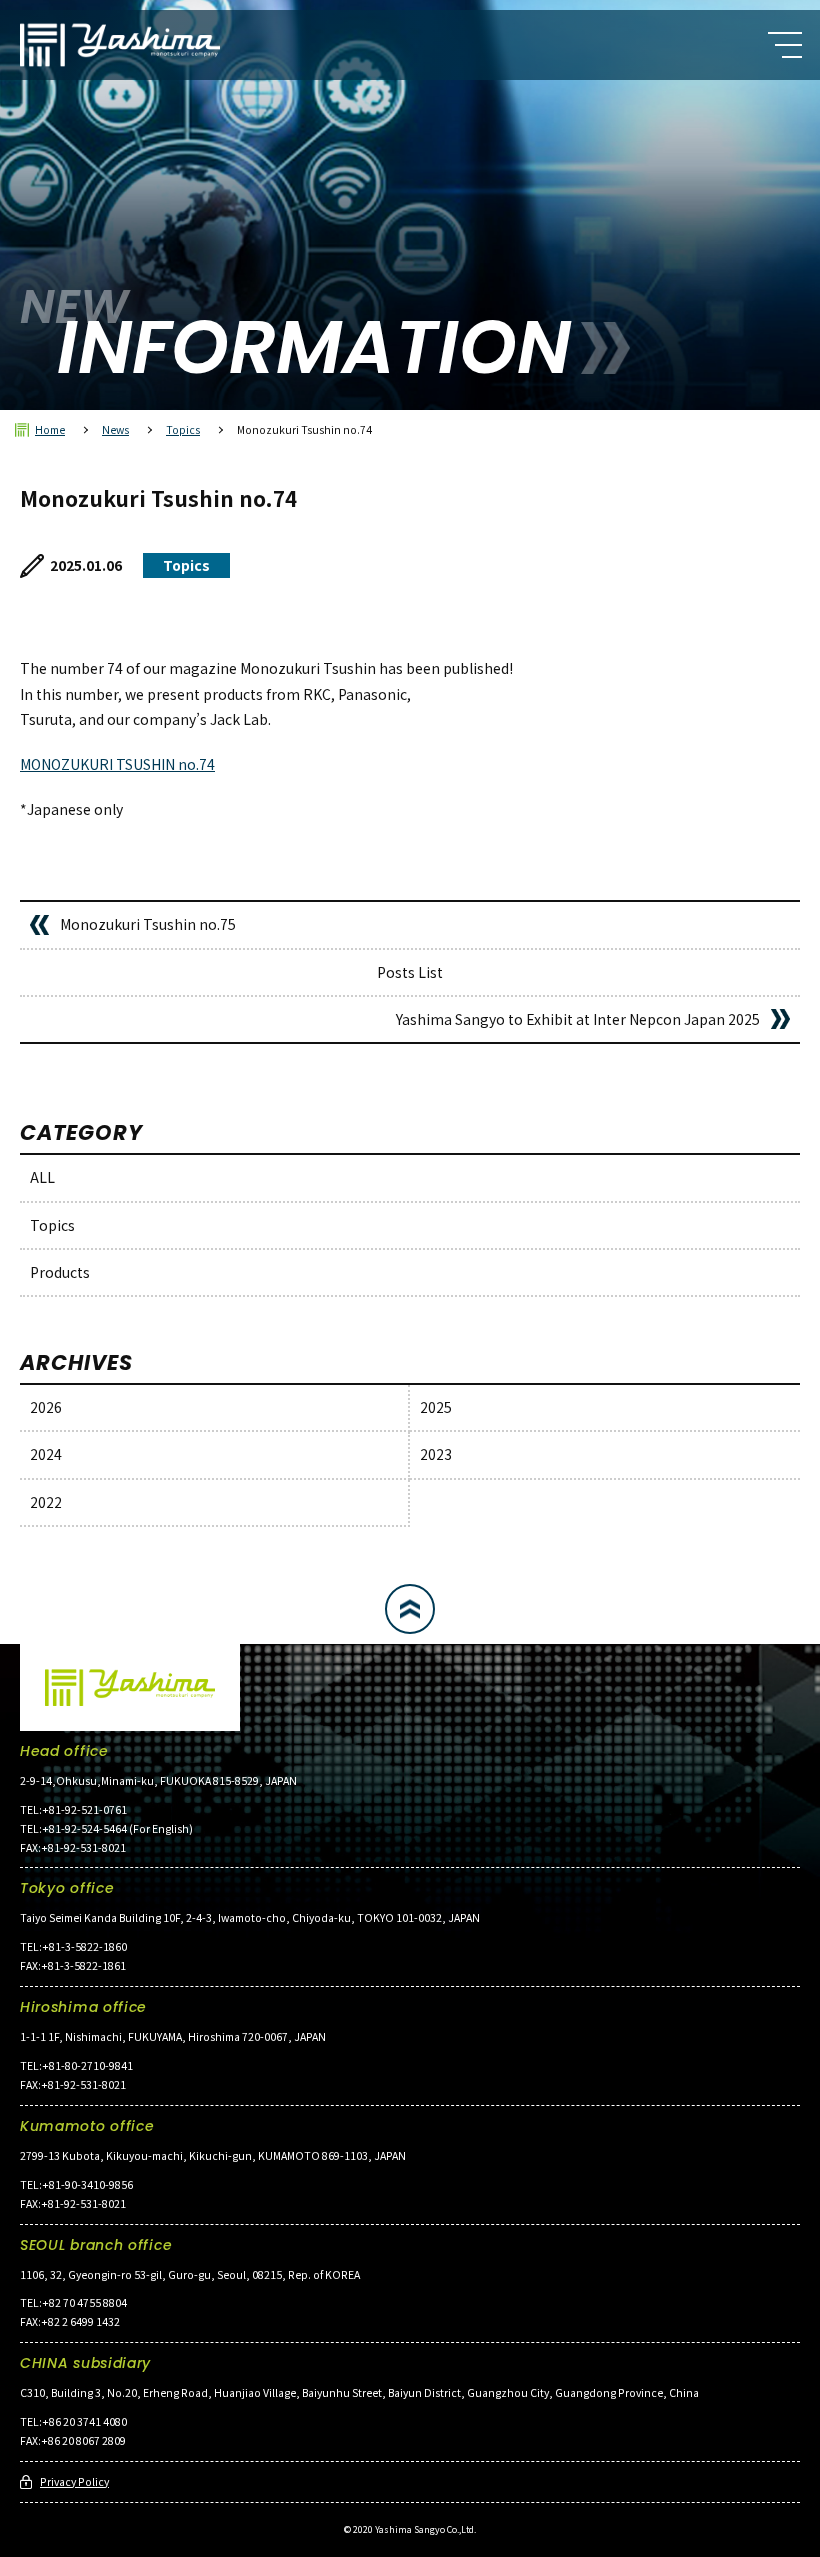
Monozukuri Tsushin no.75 (148, 924)
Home (50, 429)
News (115, 429)
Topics (183, 429)
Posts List (410, 972)
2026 (46, 1407)
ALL (42, 1177)
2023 (436, 1454)
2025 (436, 1407)
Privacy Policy (74, 2481)
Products (60, 1272)
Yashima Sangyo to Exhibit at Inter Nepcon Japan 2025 (578, 1019)
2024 (46, 1454)
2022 (46, 1502)
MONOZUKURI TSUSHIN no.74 (117, 764)
